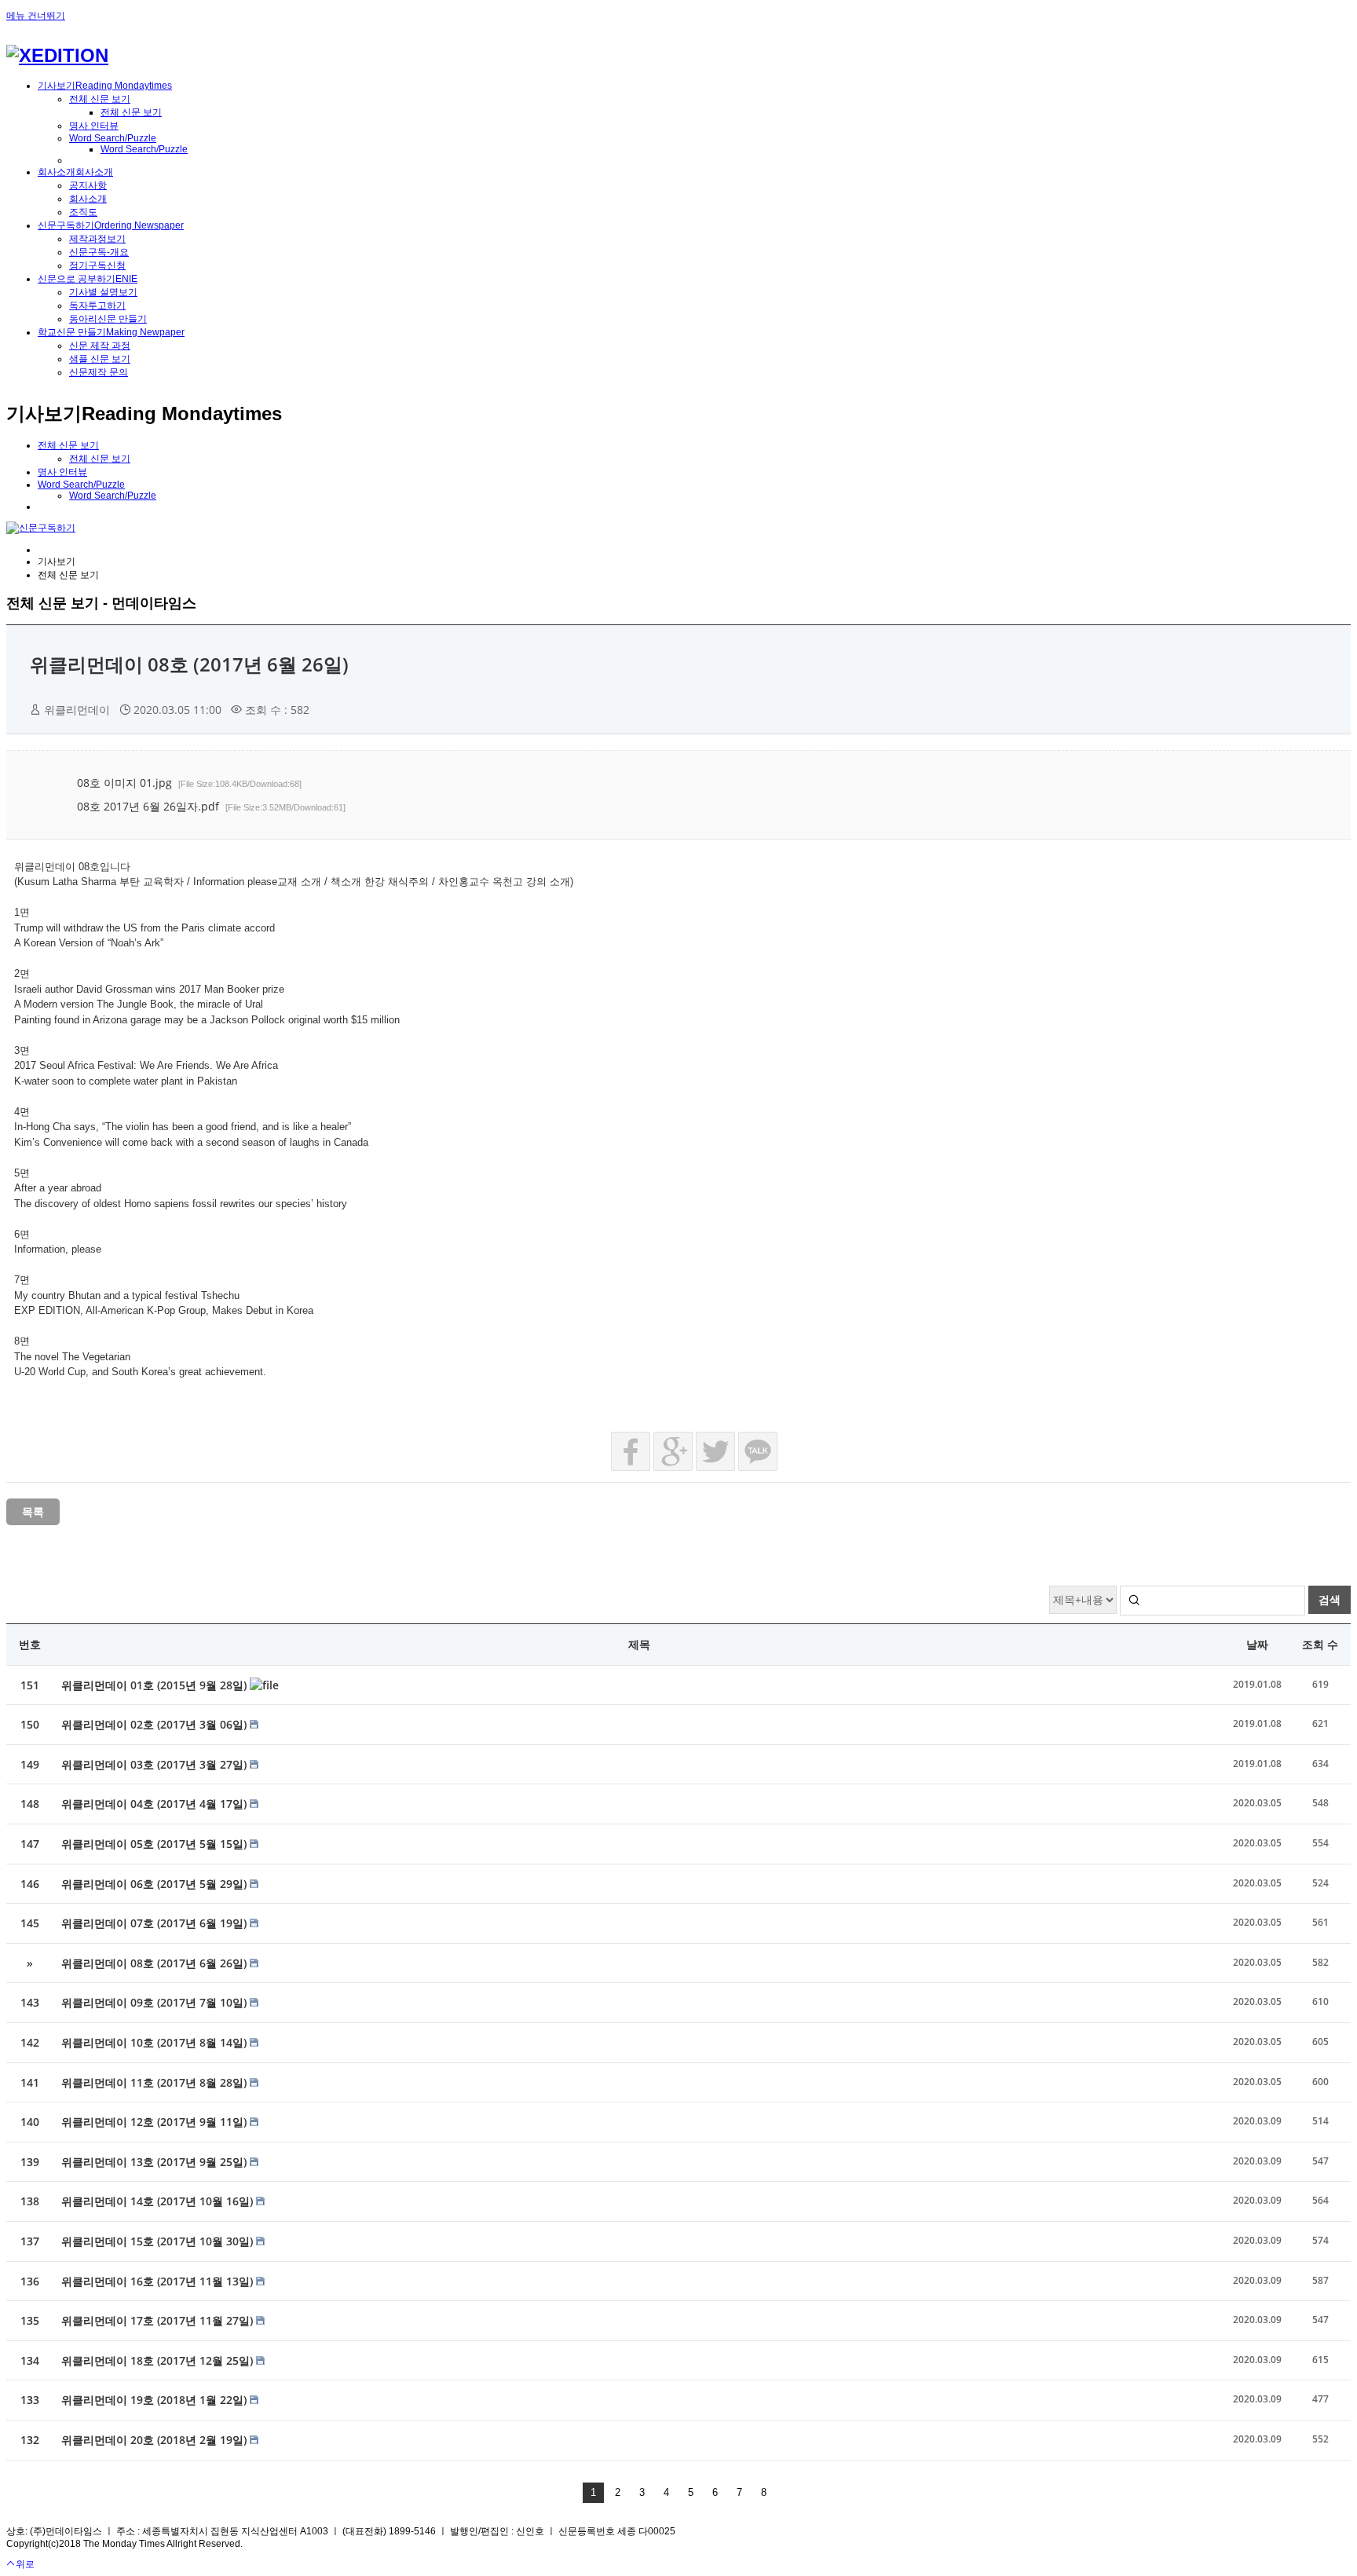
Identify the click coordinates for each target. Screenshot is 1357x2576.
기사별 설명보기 (103, 292)
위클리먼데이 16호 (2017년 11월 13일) (159, 2281)
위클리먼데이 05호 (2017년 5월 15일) (155, 1844)
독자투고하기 (97, 306)
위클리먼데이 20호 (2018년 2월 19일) (155, 2440)
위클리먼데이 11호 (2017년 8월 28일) (155, 2082)
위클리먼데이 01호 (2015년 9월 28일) (155, 1685)
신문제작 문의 (99, 372)
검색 (1330, 1599)
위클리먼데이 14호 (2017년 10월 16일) (159, 2201)
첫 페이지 (572, 2493)
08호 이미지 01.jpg (189, 783)
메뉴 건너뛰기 (36, 16)
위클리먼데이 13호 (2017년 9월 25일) (155, 2162)
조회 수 (1320, 1644)
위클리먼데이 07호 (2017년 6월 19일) (155, 1923)
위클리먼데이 (77, 710)
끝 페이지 (785, 2493)
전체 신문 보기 (100, 99)
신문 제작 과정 (100, 346)
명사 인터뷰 (94, 126)
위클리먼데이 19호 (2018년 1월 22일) (155, 2400)
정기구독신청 (97, 265)
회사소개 (88, 199)
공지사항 (88, 185)
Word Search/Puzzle (113, 138)
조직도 (83, 212)
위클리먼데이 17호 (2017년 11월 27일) (159, 2320)
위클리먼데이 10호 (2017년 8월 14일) (155, 2042)
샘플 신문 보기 (100, 359)
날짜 (1257, 1644)
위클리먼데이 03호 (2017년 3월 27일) (155, 1764)
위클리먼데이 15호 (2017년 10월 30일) (159, 2241)
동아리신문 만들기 (108, 319)
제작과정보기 (97, 239)
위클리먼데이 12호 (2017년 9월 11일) (155, 2122)
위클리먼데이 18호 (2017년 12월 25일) (159, 2360)
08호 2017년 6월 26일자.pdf (211, 806)
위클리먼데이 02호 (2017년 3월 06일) (155, 1724)
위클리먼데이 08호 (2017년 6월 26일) (189, 664)
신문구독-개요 (99, 252)
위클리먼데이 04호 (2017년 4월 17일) (155, 1804)
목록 (33, 1511)
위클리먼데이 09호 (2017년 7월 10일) (155, 2002)
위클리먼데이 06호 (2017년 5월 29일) (155, 1884)
